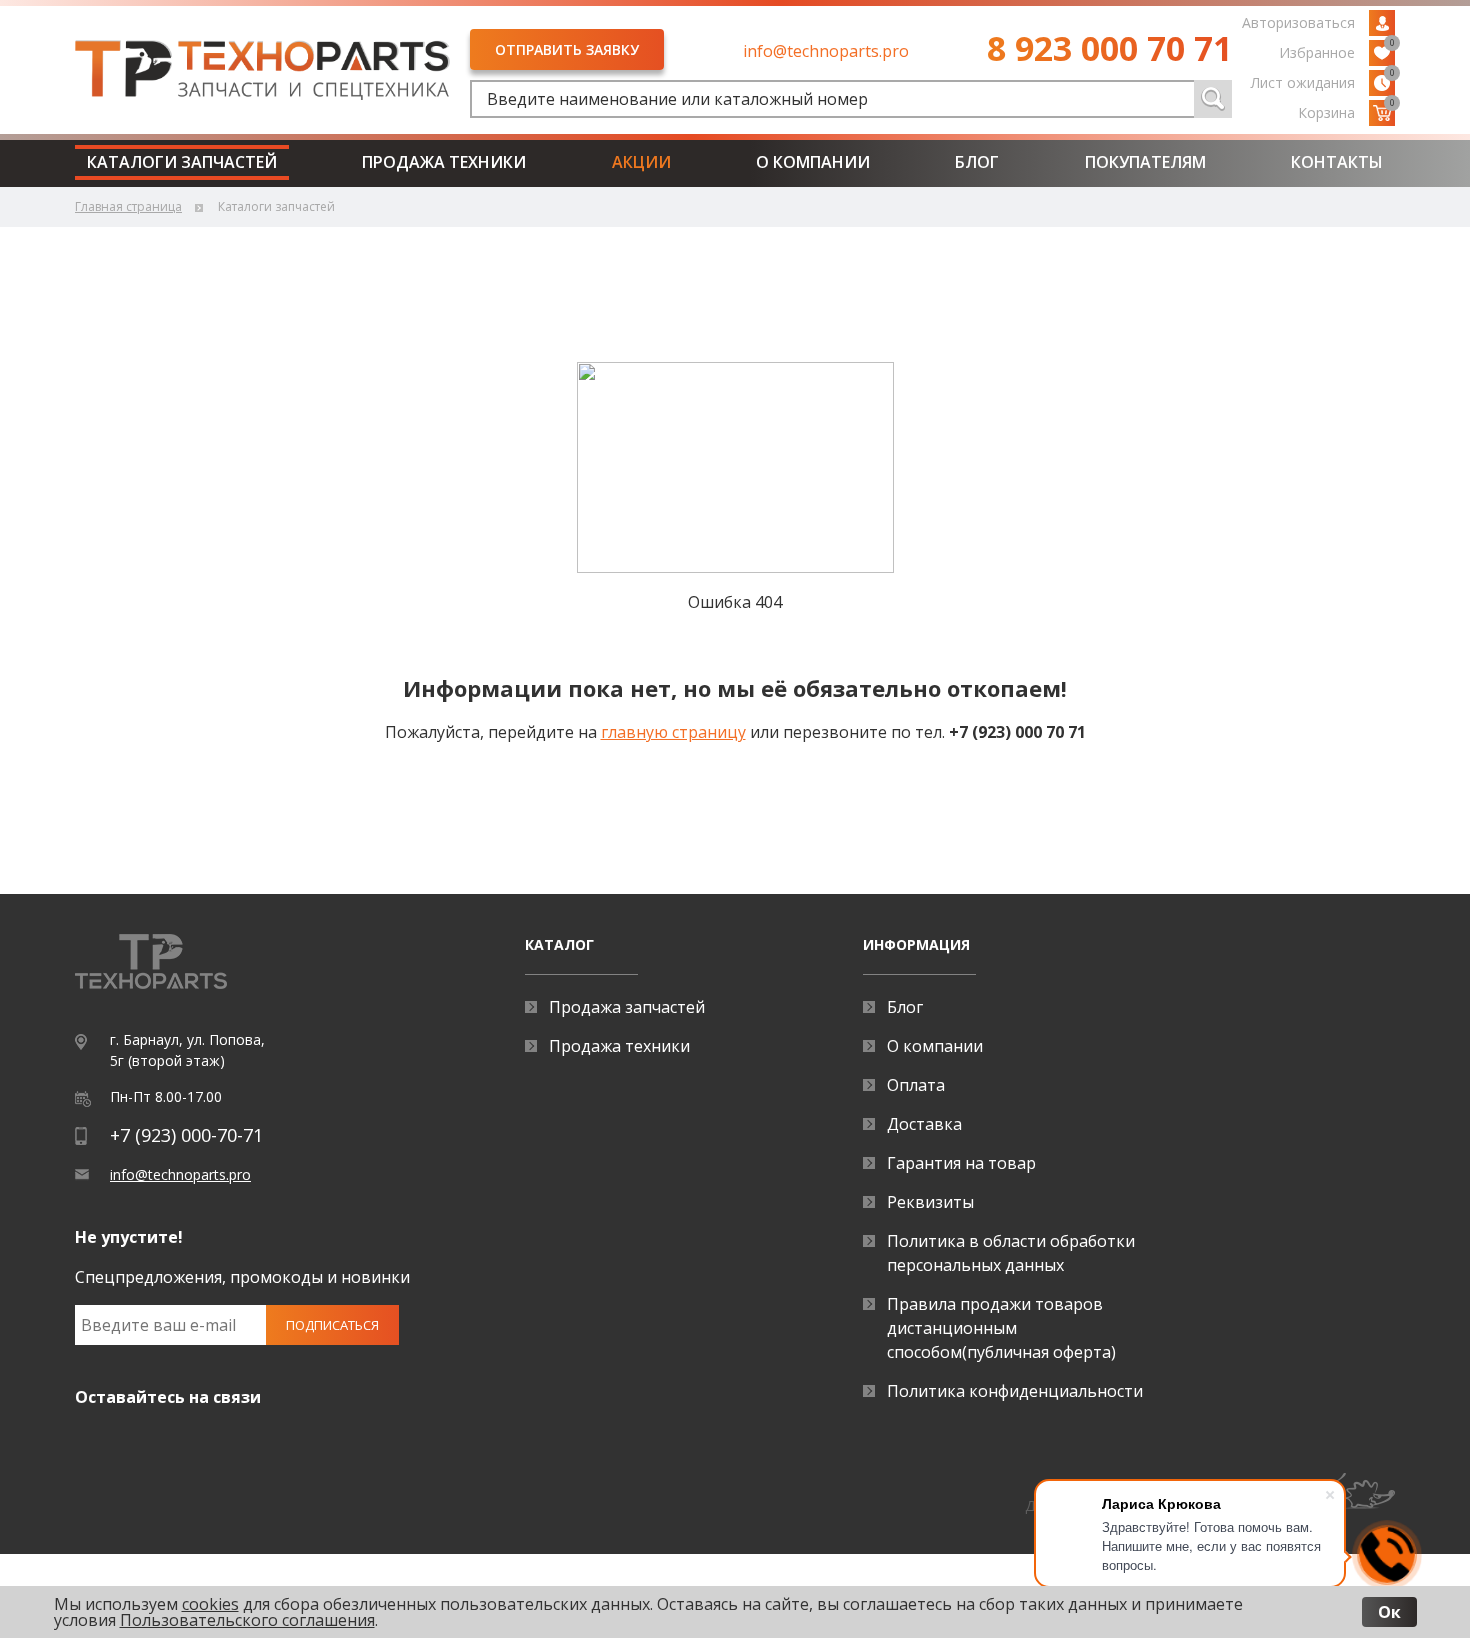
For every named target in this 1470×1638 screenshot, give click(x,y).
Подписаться (332, 1325)
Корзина (1346, 111)
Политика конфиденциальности (1015, 1391)
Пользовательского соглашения (247, 1620)
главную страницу (673, 732)
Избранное (1337, 51)
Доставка (924, 1124)
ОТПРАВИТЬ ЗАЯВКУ (567, 49)
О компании (813, 162)
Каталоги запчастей (182, 162)
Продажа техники (444, 162)
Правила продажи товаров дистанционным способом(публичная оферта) (1001, 1328)
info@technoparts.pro (826, 51)
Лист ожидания (1323, 81)
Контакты (1337, 162)
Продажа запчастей (627, 1007)
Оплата (916, 1085)
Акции (641, 162)
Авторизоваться (1298, 22)
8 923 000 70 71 (1109, 48)
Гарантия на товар (961, 1163)
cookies (210, 1604)
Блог (977, 162)
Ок (1389, 1612)
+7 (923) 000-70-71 (186, 1135)
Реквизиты (930, 1202)
